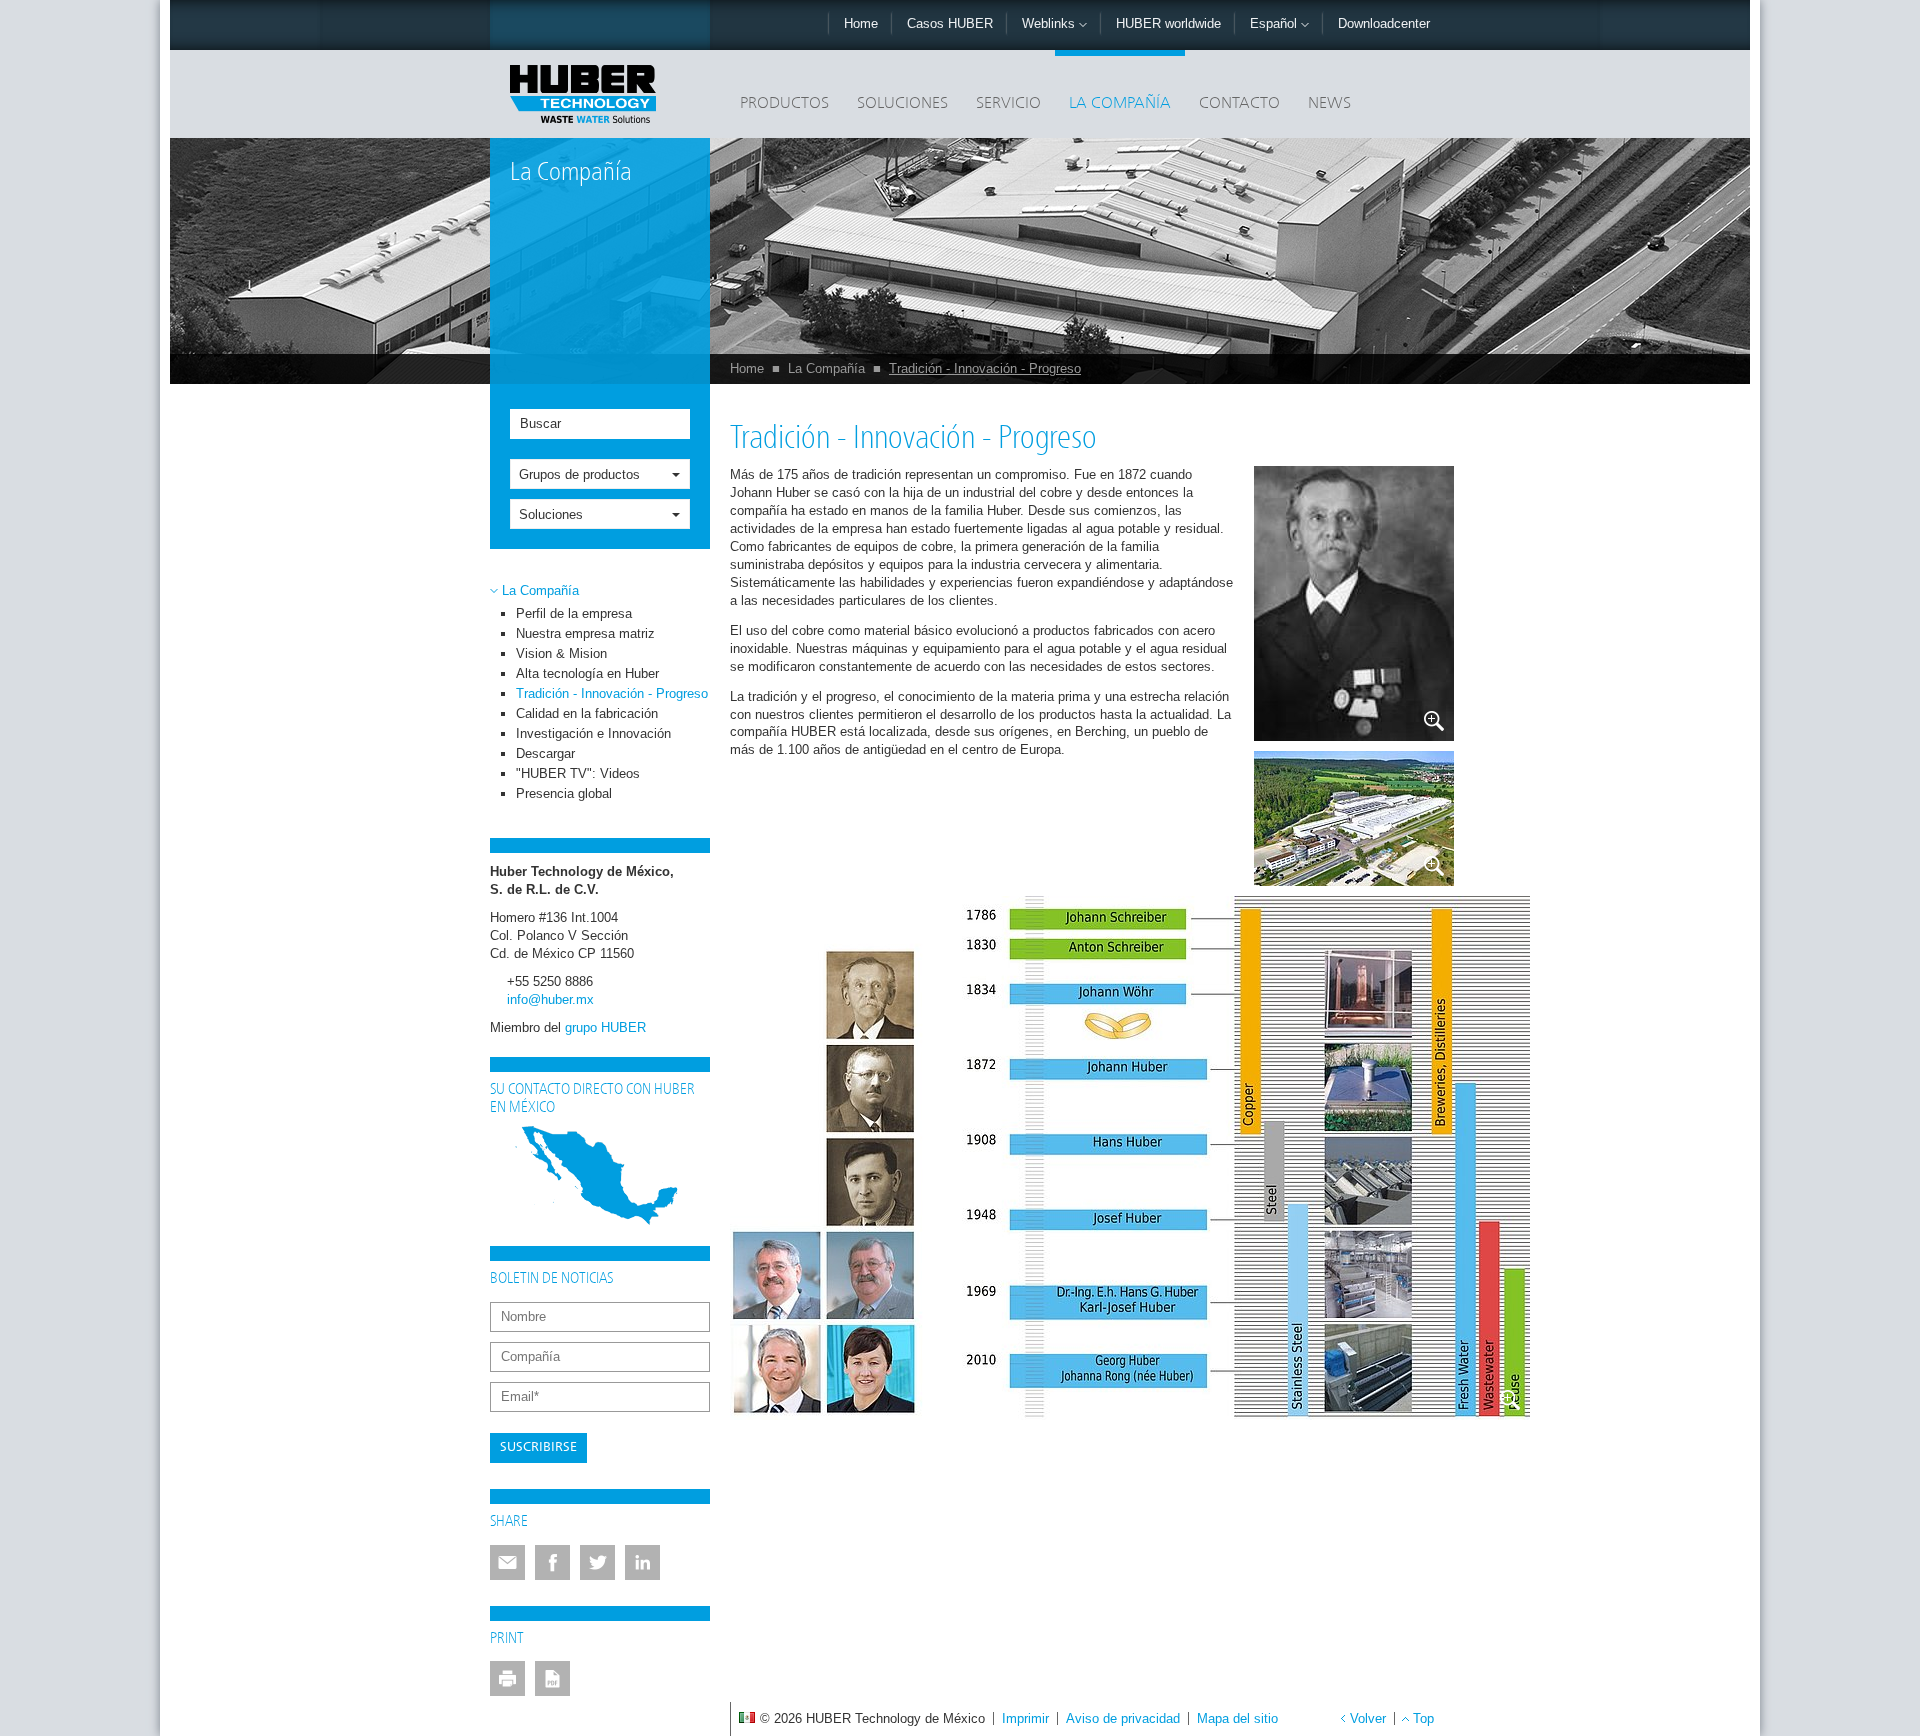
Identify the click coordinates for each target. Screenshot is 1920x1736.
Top (1423, 1718)
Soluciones (902, 104)
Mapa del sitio (1237, 1718)
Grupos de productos (579, 474)
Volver (1368, 1718)
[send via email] (507, 1562)
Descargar (545, 753)
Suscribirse (538, 1447)
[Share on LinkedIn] (642, 1562)
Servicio (1008, 104)
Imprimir (1025, 1718)
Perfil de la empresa (574, 613)
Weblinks (1050, 23)
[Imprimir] (507, 1678)
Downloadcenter (1384, 23)
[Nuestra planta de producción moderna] (1354, 818)
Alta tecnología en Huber (587, 673)
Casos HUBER (950, 23)
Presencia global (564, 793)
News (1329, 104)
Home (861, 23)
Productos (784, 104)
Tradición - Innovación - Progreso (985, 368)
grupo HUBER (605, 1027)
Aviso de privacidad (1123, 1718)
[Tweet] (597, 1562)
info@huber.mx (550, 999)
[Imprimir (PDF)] (552, 1678)
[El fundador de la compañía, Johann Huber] (1354, 603)
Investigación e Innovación (593, 733)
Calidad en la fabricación (587, 713)
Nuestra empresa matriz (585, 633)
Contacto (1239, 104)
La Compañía (1120, 104)
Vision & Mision (561, 653)
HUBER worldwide (1168, 23)
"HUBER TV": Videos (578, 773)
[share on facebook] (552, 1562)
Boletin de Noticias (551, 1279)
